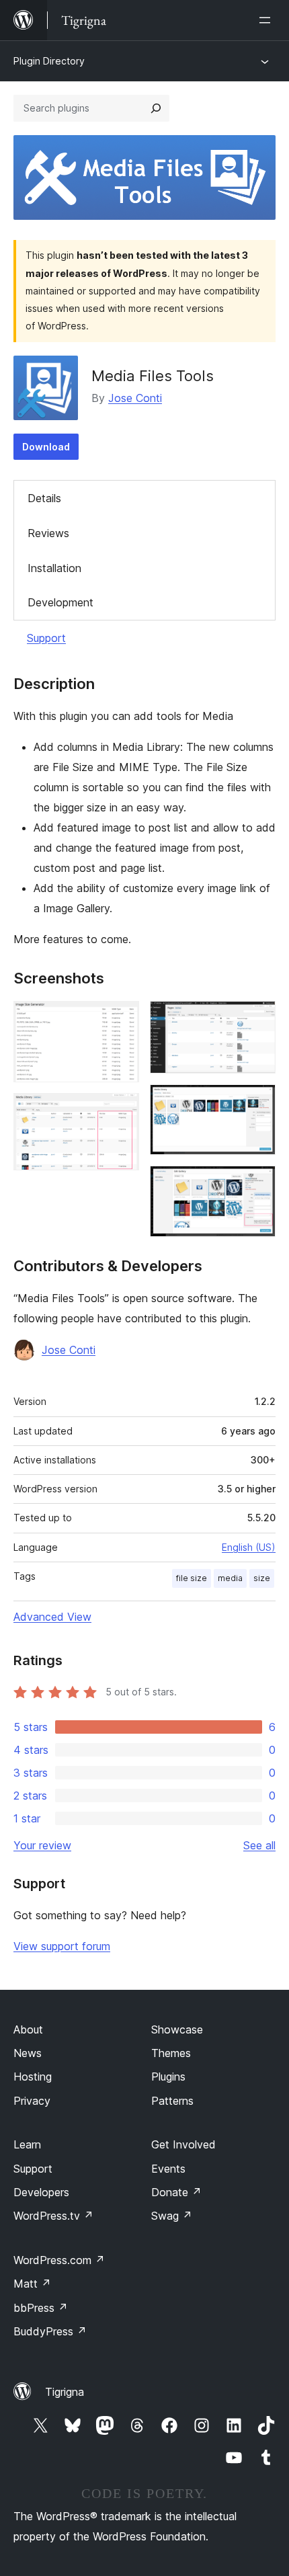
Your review (42, 1845)
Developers (41, 2192)
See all (259, 1845)
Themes (171, 2053)
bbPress (41, 2308)
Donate (176, 2192)
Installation (54, 568)
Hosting (33, 2077)
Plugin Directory (49, 61)
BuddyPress (50, 2331)
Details (44, 498)
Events (168, 2169)
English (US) (249, 1547)
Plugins (168, 2077)
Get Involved (183, 2144)
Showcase (177, 2029)
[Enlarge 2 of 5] (121, 1111)
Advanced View (52, 1617)
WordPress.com (59, 2260)
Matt (32, 2284)
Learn (27, 2144)
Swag (172, 2216)
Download (46, 447)
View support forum (62, 1946)
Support (46, 638)
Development (60, 602)
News (28, 2053)
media (230, 1578)
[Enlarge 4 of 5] (257, 1102)
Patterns (172, 2101)
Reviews (48, 533)
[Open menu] (267, 20)
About (28, 2029)
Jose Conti (135, 398)
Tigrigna (65, 2392)
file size (192, 1578)
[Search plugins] (156, 108)
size (262, 1578)
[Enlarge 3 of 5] (257, 1019)
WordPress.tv (53, 2216)
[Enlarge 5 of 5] (257, 1184)
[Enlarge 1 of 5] (121, 1019)
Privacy (32, 2101)
